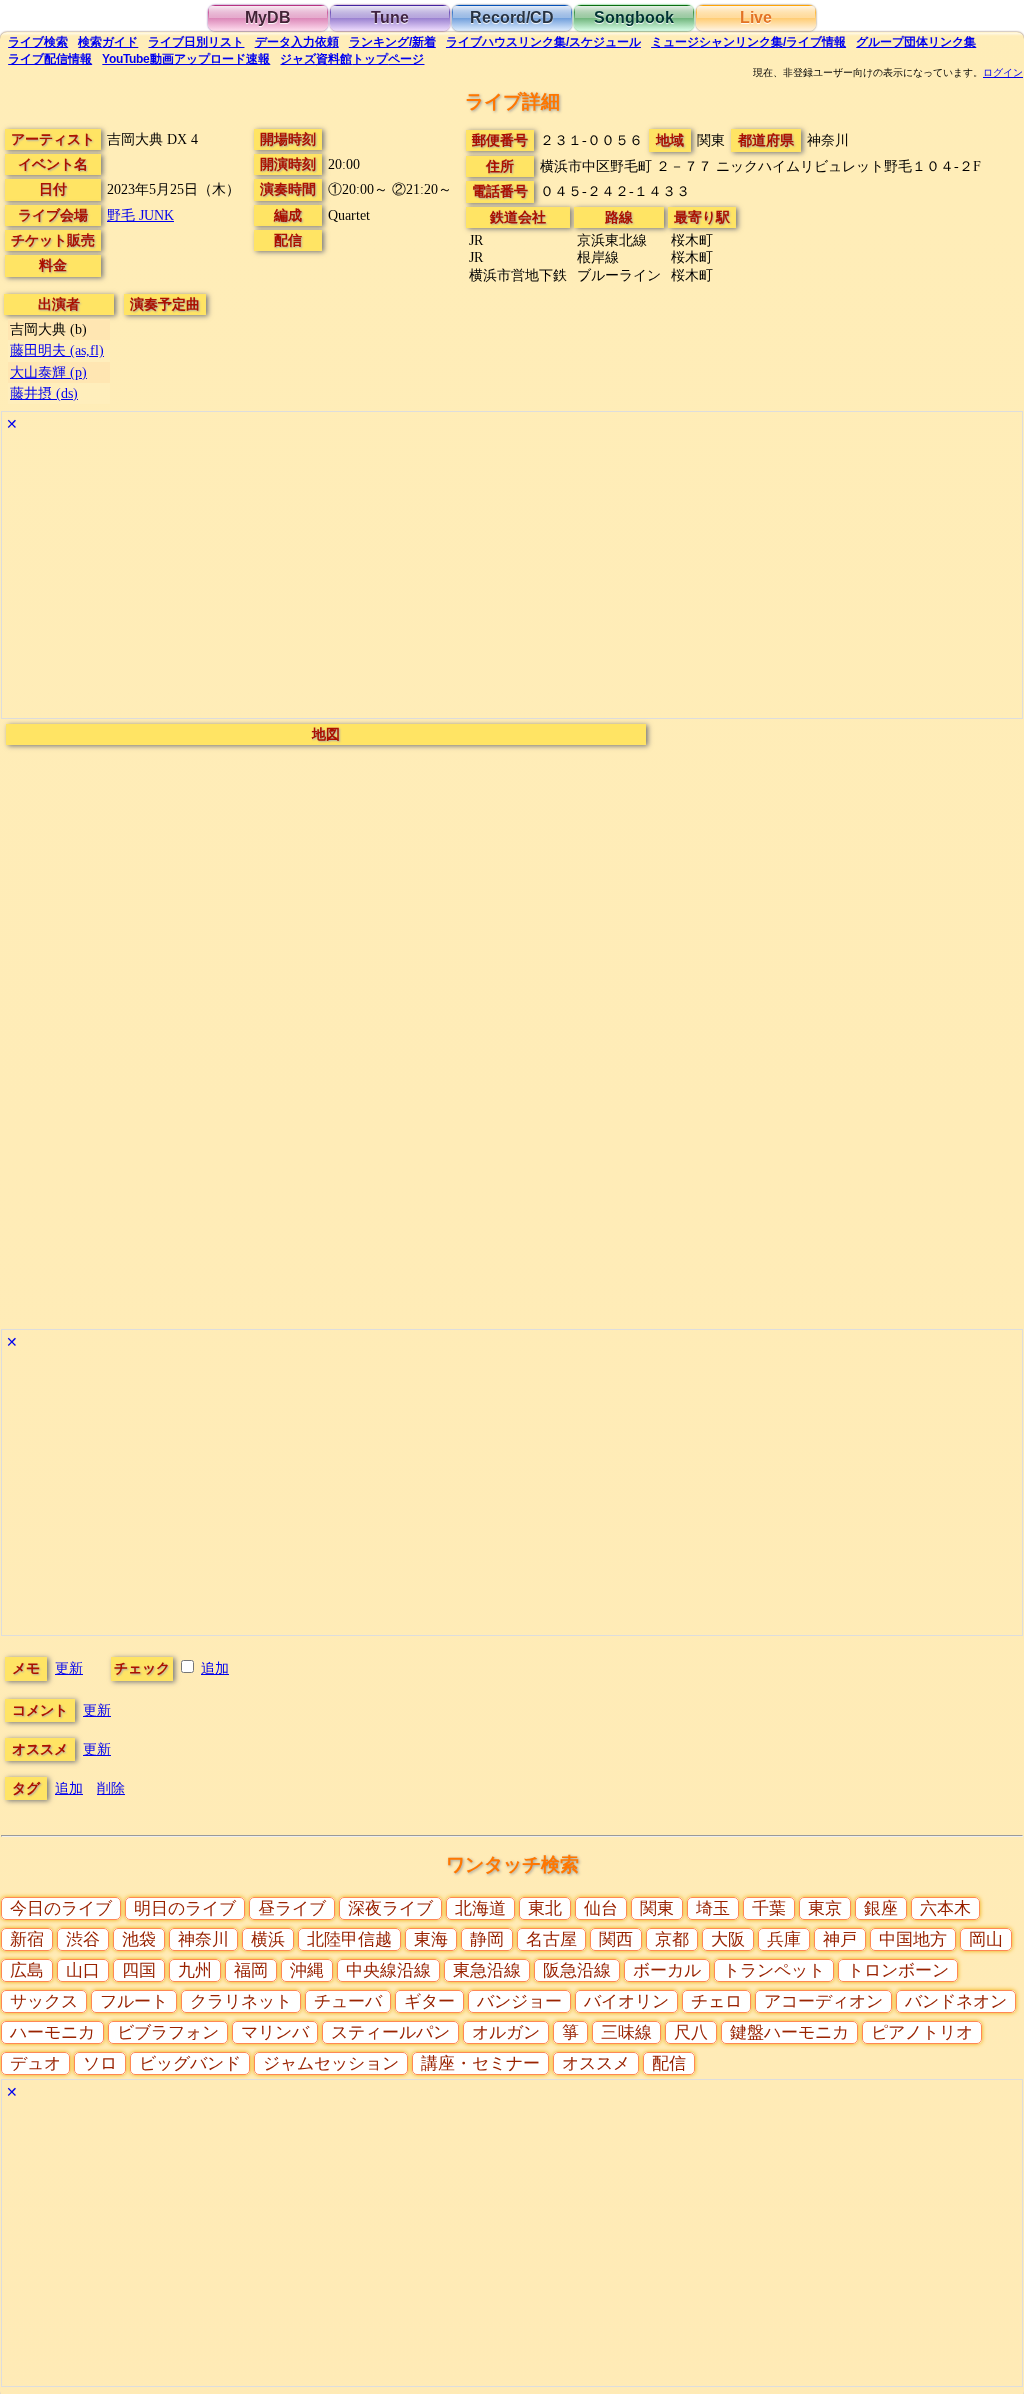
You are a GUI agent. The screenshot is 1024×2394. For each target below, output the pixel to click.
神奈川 (203, 1939)
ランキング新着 (392, 42)
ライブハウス (543, 42)
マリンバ (275, 2032)
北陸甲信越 (349, 1939)
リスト (196, 42)
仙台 (601, 1908)
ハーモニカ (52, 2032)
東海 (431, 1939)
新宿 (27, 1939)
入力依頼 (297, 42)
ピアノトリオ (922, 2032)
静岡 (487, 1939)
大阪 (728, 1939)
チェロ (716, 2001)
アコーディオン (823, 2001)
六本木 (945, 1908)
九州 (195, 1970)
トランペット (774, 1970)
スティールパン (390, 2032)
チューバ (348, 2001)
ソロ (100, 2063)
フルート (134, 2001)
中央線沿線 (388, 1970)
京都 (672, 1939)
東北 (545, 1908)
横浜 (268, 1939)
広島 (27, 1970)
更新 (69, 1668)
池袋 (139, 1939)
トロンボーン (898, 1970)
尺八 (691, 2032)
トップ (352, 59)
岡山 (986, 1939)
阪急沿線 (577, 1970)
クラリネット (241, 2001)
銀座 (881, 1908)
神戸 (840, 1939)
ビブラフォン (168, 2032)
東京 (825, 1908)
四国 (139, 1970)
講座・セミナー (480, 2063)
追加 (215, 1668)
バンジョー (519, 2001)
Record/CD (512, 17)
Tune (390, 17)
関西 (616, 1939)
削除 (111, 1788)
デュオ (35, 2063)
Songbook (634, 17)
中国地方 (913, 1939)
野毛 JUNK (140, 215)
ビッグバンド (190, 2063)
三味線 (626, 2032)
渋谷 (83, 1939)
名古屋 (551, 1939)
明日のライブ (185, 1908)
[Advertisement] (512, 578)
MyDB (268, 17)
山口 (83, 1970)
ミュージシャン (748, 42)
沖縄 (307, 1970)
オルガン (506, 2032)
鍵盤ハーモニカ (789, 2032)
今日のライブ (61, 1908)
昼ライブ (292, 1908)
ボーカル (667, 1970)
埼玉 (713, 1908)
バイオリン (626, 2001)
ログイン (1003, 73)
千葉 (769, 1908)
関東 (657, 1908)
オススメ (596, 2063)
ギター (429, 2001)
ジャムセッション (331, 2063)
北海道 (480, 1908)
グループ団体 (916, 42)
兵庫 (784, 1939)
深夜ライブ (390, 1908)
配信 (50, 59)
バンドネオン (956, 2001)
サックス (44, 2001)
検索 (38, 42)
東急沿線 (487, 1970)
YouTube (186, 59)
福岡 (251, 1970)
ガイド (108, 42)
